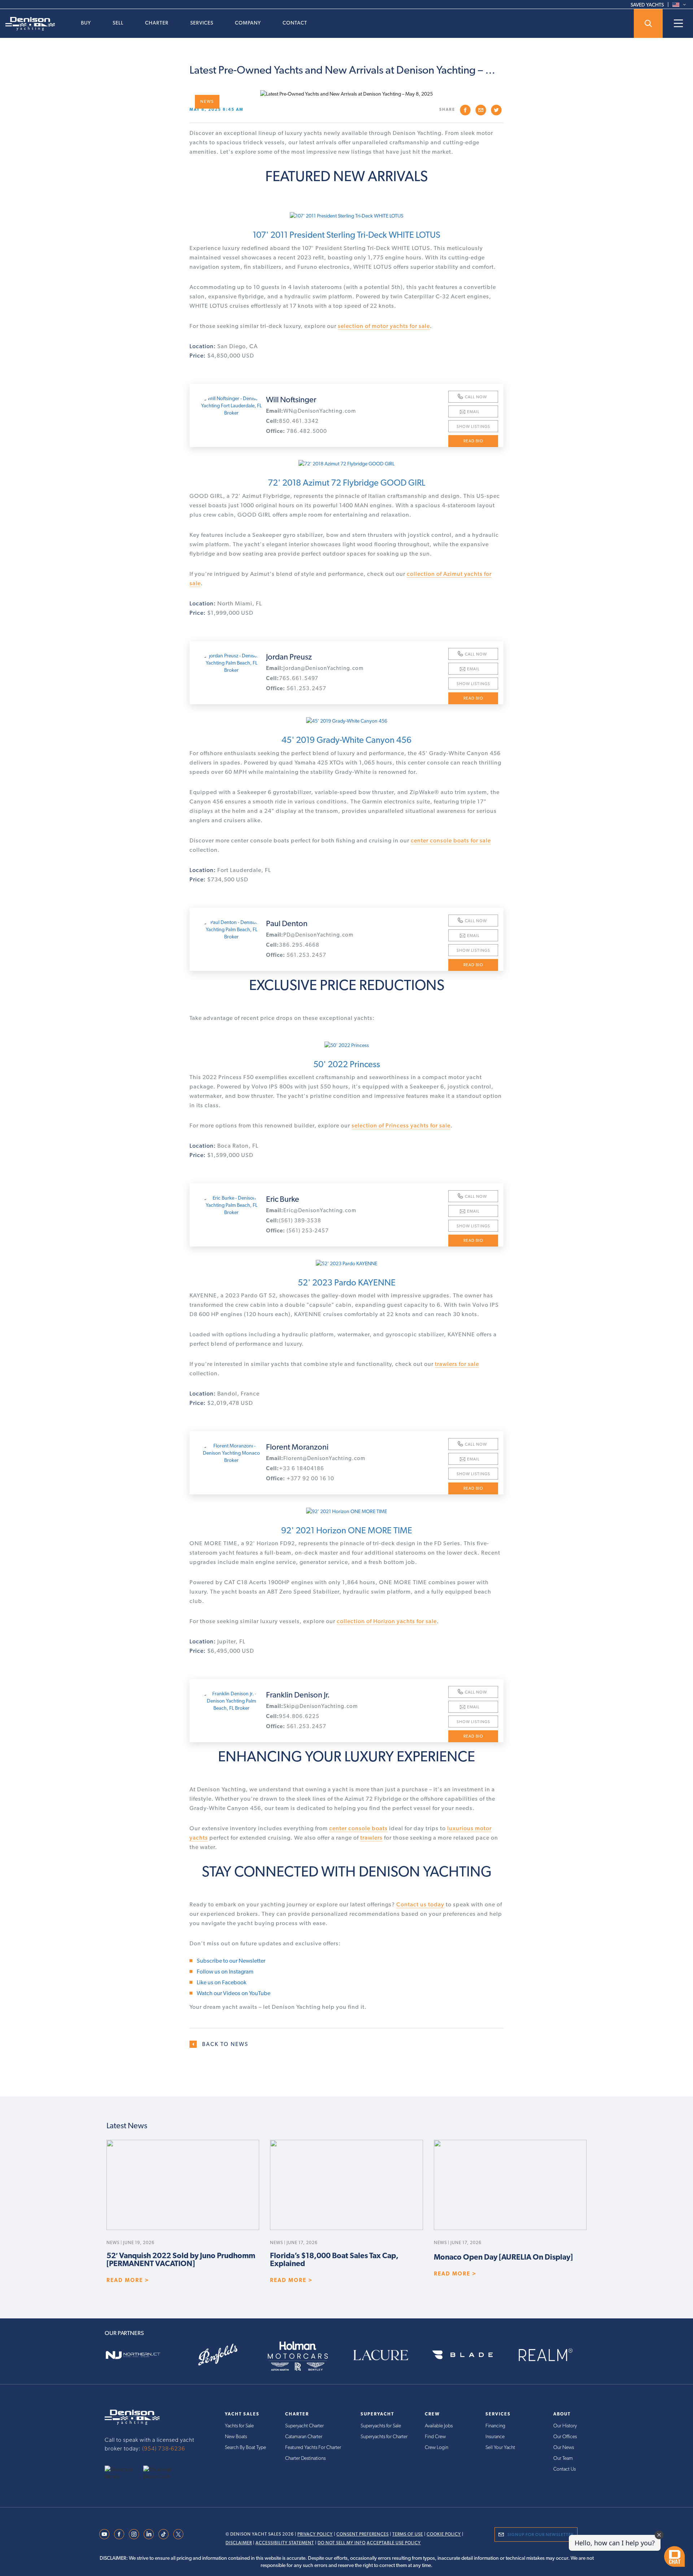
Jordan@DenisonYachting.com (315, 668)
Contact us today (420, 1904)
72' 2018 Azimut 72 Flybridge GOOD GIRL (346, 483)
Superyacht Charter (304, 2426)
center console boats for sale (451, 840)
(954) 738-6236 (164, 2448)
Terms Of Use (408, 2534)
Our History (565, 2426)
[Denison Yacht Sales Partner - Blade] (470, 2355)
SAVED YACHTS (647, 5)
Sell (118, 23)
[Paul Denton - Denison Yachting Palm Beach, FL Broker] (231, 929)
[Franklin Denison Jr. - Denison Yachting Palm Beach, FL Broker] (231, 1701)
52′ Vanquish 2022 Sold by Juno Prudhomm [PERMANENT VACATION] (181, 2260)
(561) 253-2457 (297, 1231)
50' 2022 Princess (347, 1064)
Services (202, 23)
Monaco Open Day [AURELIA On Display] (503, 2257)
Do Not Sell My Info (342, 2543)
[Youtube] (104, 2533)
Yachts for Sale (239, 2426)
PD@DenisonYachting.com (310, 935)
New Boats (236, 2436)
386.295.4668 (293, 945)
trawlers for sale (457, 1364)
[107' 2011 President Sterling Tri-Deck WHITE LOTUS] (346, 216)
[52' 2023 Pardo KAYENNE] (346, 1263)
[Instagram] (134, 2533)
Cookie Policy (444, 2534)
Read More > (128, 2280)
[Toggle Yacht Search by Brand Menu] (648, 23)
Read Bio (473, 441)
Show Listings (473, 427)
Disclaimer (239, 2543)
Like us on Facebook (222, 1982)
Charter (157, 23)
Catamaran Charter (304, 2436)
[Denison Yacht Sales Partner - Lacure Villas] (388, 2355)
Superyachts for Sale (381, 2426)
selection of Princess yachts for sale (401, 1125)
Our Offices (565, 2436)
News (207, 102)
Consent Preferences (363, 2534)
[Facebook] (119, 2533)
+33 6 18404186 (295, 1468)
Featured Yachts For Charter (313, 2447)
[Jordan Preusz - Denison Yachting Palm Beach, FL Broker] (231, 663)
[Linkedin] (149, 2533)
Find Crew (435, 2436)
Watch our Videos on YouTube (234, 1993)
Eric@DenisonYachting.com (311, 1210)
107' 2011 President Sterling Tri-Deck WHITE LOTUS (346, 235)
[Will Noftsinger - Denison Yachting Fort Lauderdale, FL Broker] (231, 406)
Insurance (495, 2436)
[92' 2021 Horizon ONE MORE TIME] (346, 1511)
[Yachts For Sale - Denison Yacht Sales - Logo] (27, 24)
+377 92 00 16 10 (300, 1478)
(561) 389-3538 (294, 1221)
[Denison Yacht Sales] (132, 2417)
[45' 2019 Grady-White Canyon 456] (346, 721)
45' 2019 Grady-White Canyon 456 (346, 740)
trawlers (371, 1838)
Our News (564, 2447)
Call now (476, 397)
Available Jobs (439, 2426)
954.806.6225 (293, 1716)
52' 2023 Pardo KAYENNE (347, 1282)
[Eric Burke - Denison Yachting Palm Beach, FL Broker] (231, 1205)
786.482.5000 (297, 431)
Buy (86, 23)
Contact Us (565, 2469)
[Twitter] (178, 2533)
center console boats (358, 1828)
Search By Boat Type (245, 2447)
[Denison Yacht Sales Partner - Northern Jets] (140, 2355)
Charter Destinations (305, 2458)
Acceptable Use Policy (394, 2543)
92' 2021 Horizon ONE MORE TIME (347, 1530)
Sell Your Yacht (500, 2447)
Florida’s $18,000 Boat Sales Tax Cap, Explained (334, 2260)
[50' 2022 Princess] (346, 1045)
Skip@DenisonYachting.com (312, 1706)
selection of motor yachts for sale (384, 326)
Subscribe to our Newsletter (231, 1961)
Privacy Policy (315, 2534)
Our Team (563, 2458)
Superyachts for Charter (384, 2436)
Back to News (225, 2044)
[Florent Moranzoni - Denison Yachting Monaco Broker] (231, 1453)
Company (248, 23)
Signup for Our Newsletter (541, 2535)
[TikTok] (164, 2533)
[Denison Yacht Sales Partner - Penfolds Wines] (223, 2355)
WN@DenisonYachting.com (311, 411)
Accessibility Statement (285, 2543)
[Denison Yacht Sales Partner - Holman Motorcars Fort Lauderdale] (305, 2355)
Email (473, 412)
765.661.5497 (292, 678)
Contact (295, 23)
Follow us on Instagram (225, 1972)
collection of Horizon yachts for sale (387, 1621)
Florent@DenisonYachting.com (316, 1458)
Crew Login (437, 2447)
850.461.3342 (292, 421)
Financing (495, 2426)
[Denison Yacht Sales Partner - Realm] (553, 2355)
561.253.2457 (296, 688)
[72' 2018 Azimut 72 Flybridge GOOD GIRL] (346, 464)
